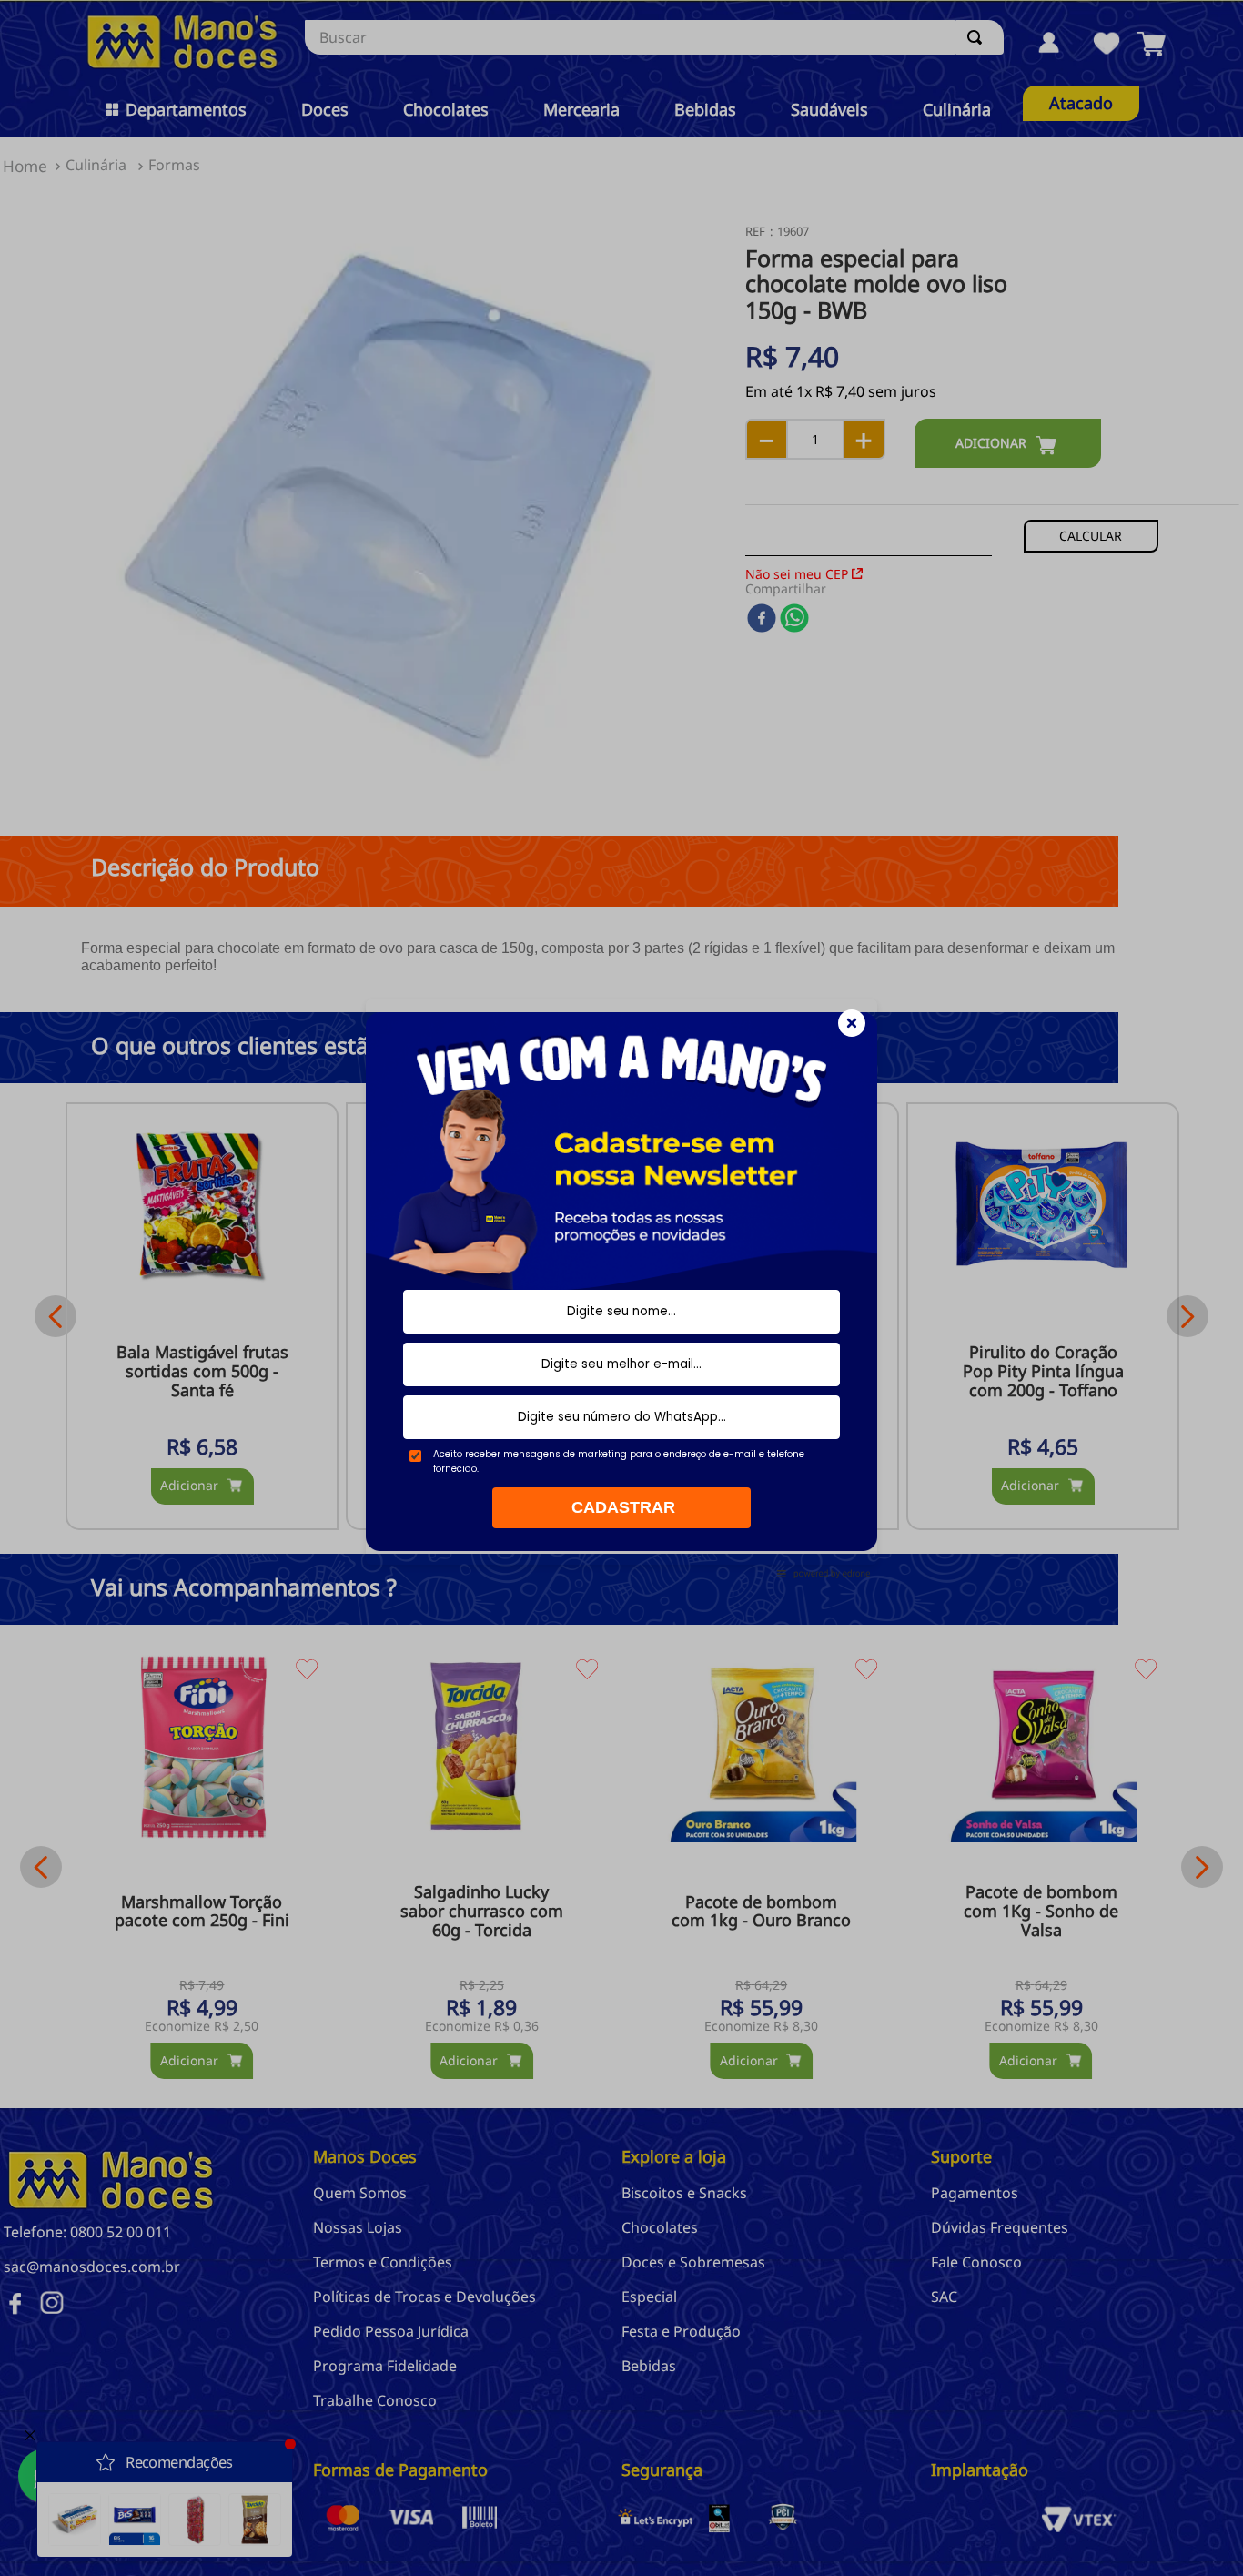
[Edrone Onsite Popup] (621, 1288)
